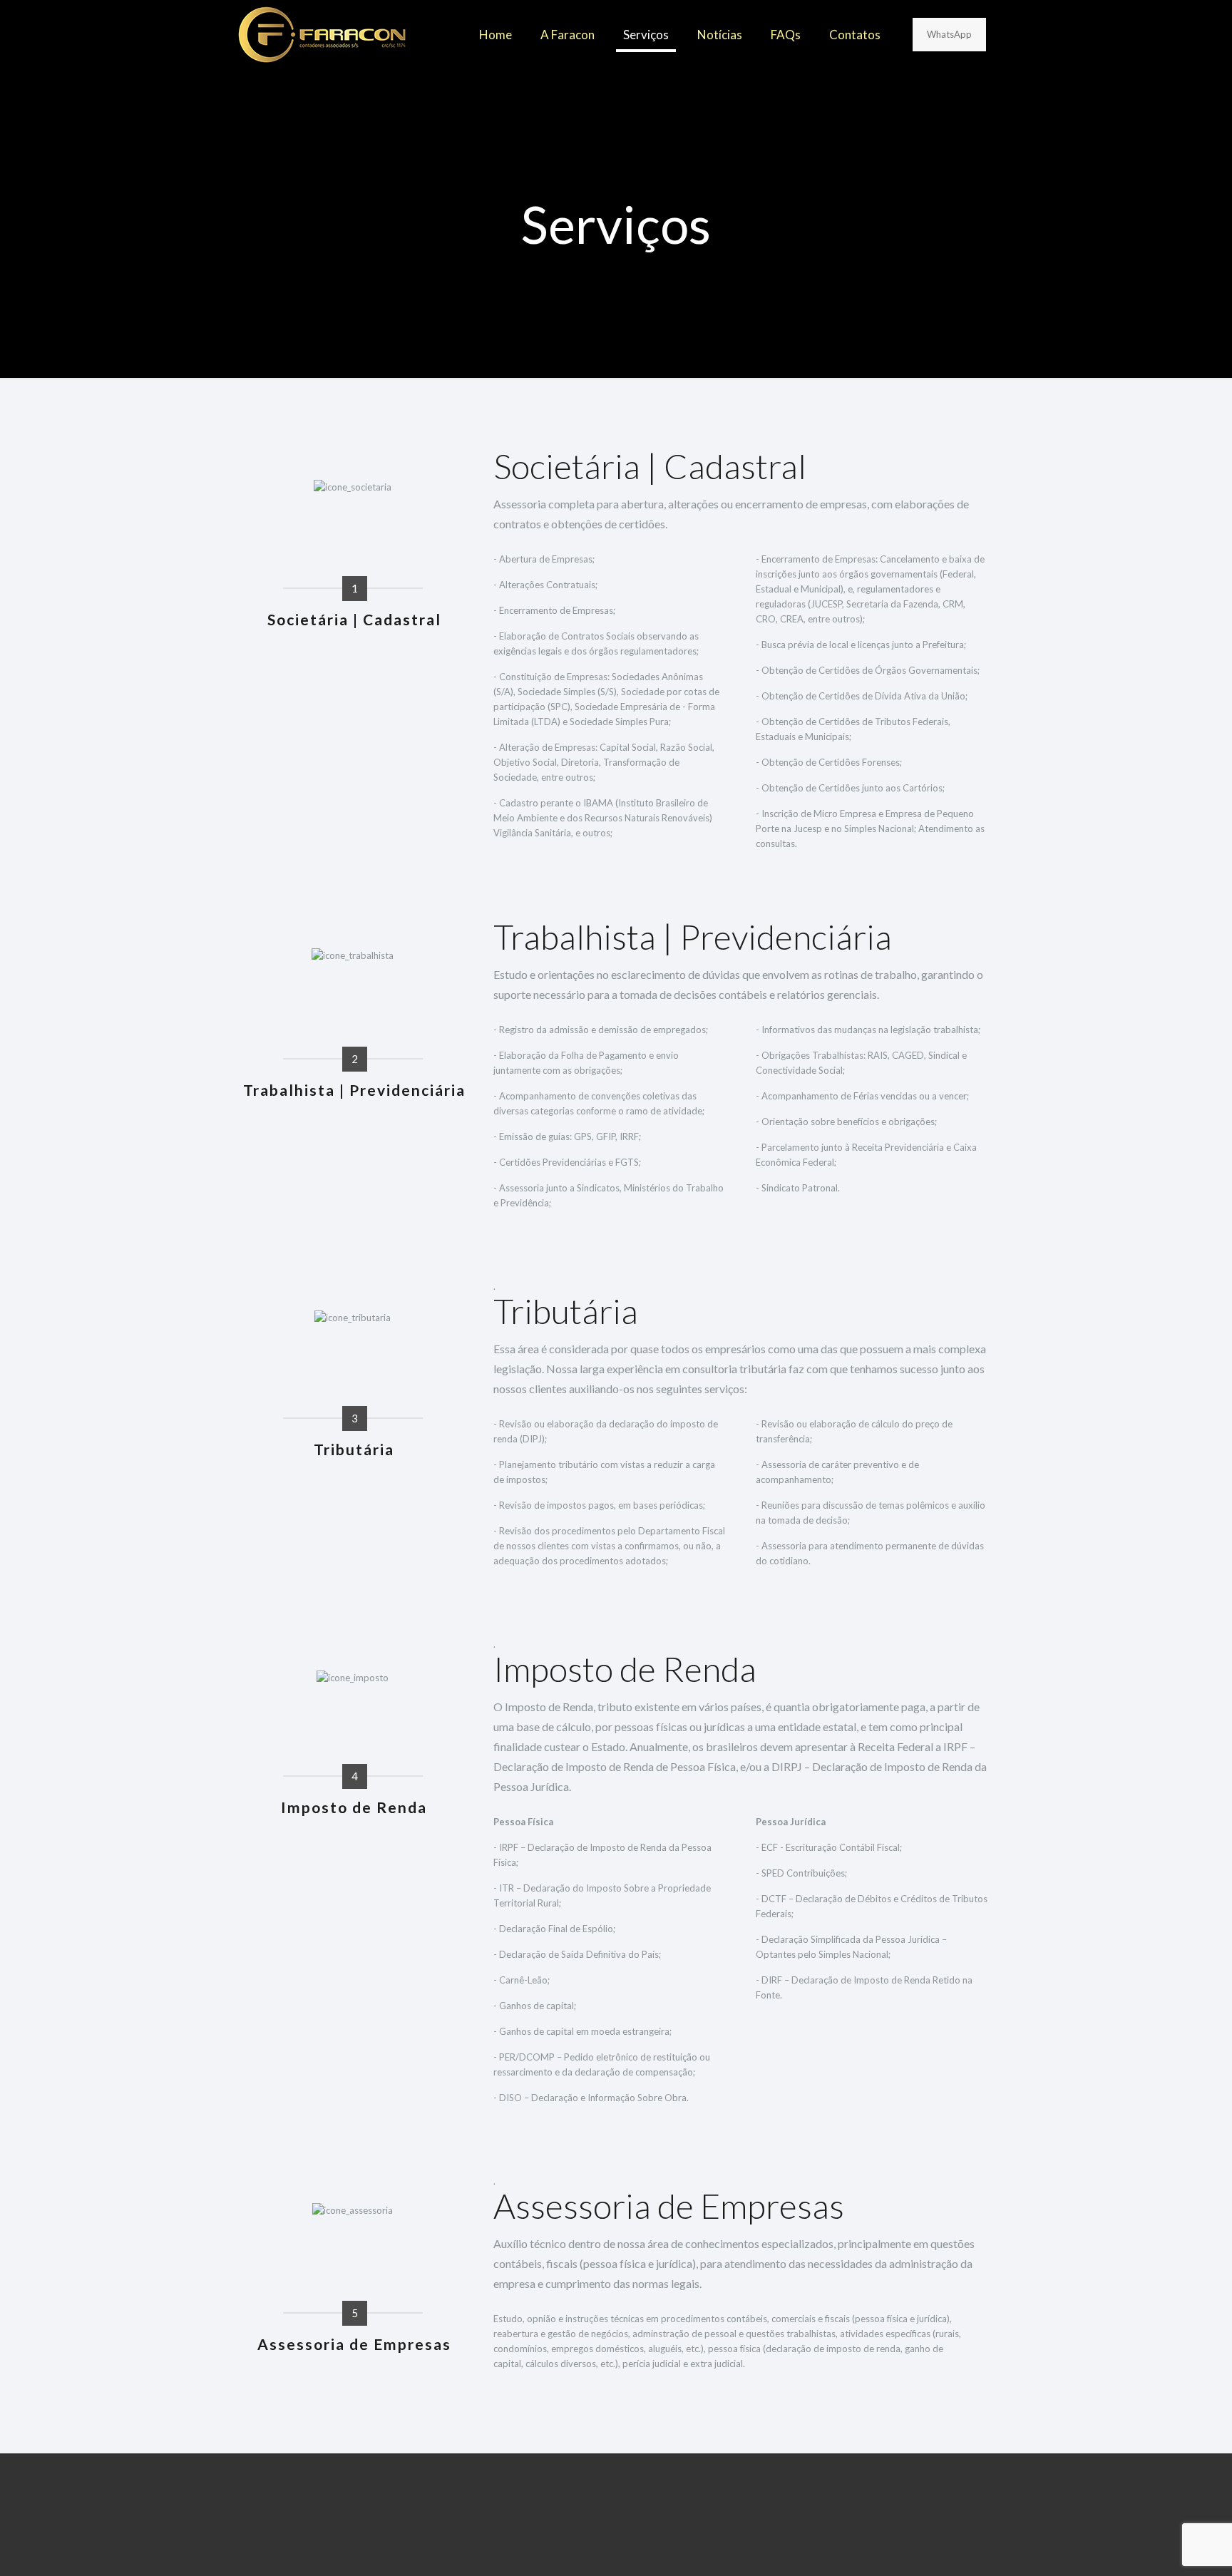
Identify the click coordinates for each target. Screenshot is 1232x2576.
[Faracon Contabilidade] (322, 35)
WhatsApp (949, 34)
